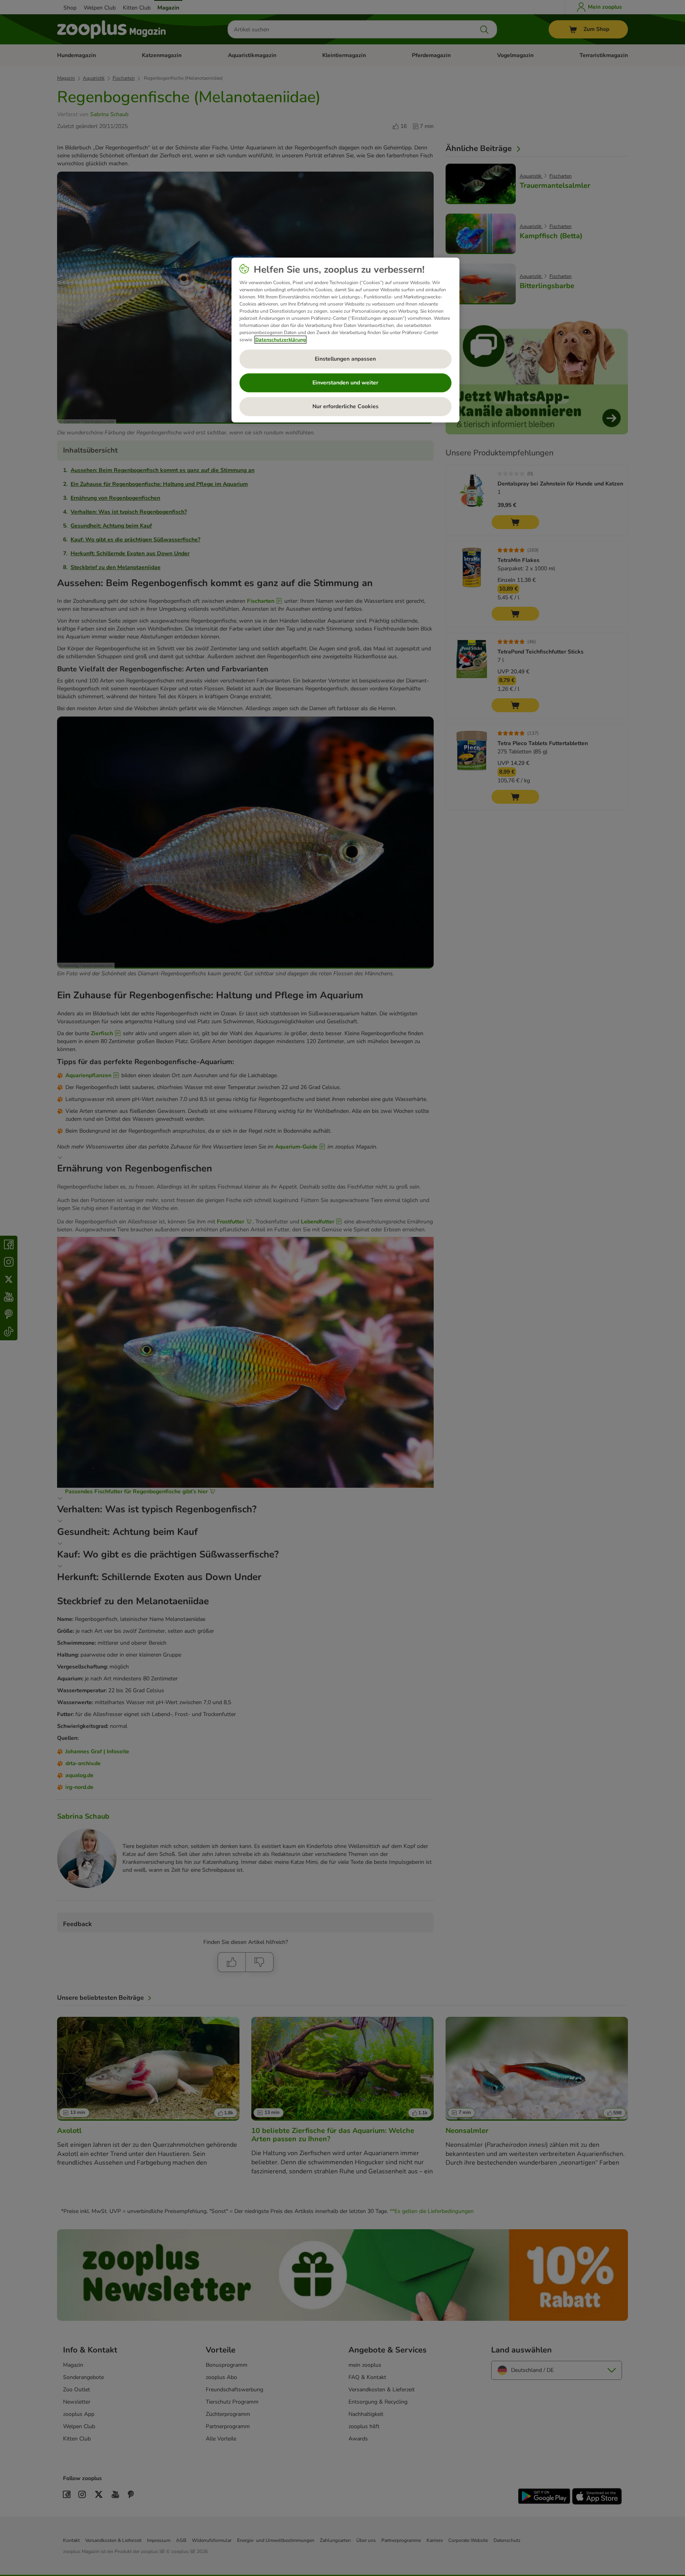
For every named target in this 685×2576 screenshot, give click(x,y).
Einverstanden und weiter (345, 383)
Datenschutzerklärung (280, 340)
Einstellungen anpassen (345, 359)
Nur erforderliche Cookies (345, 406)
